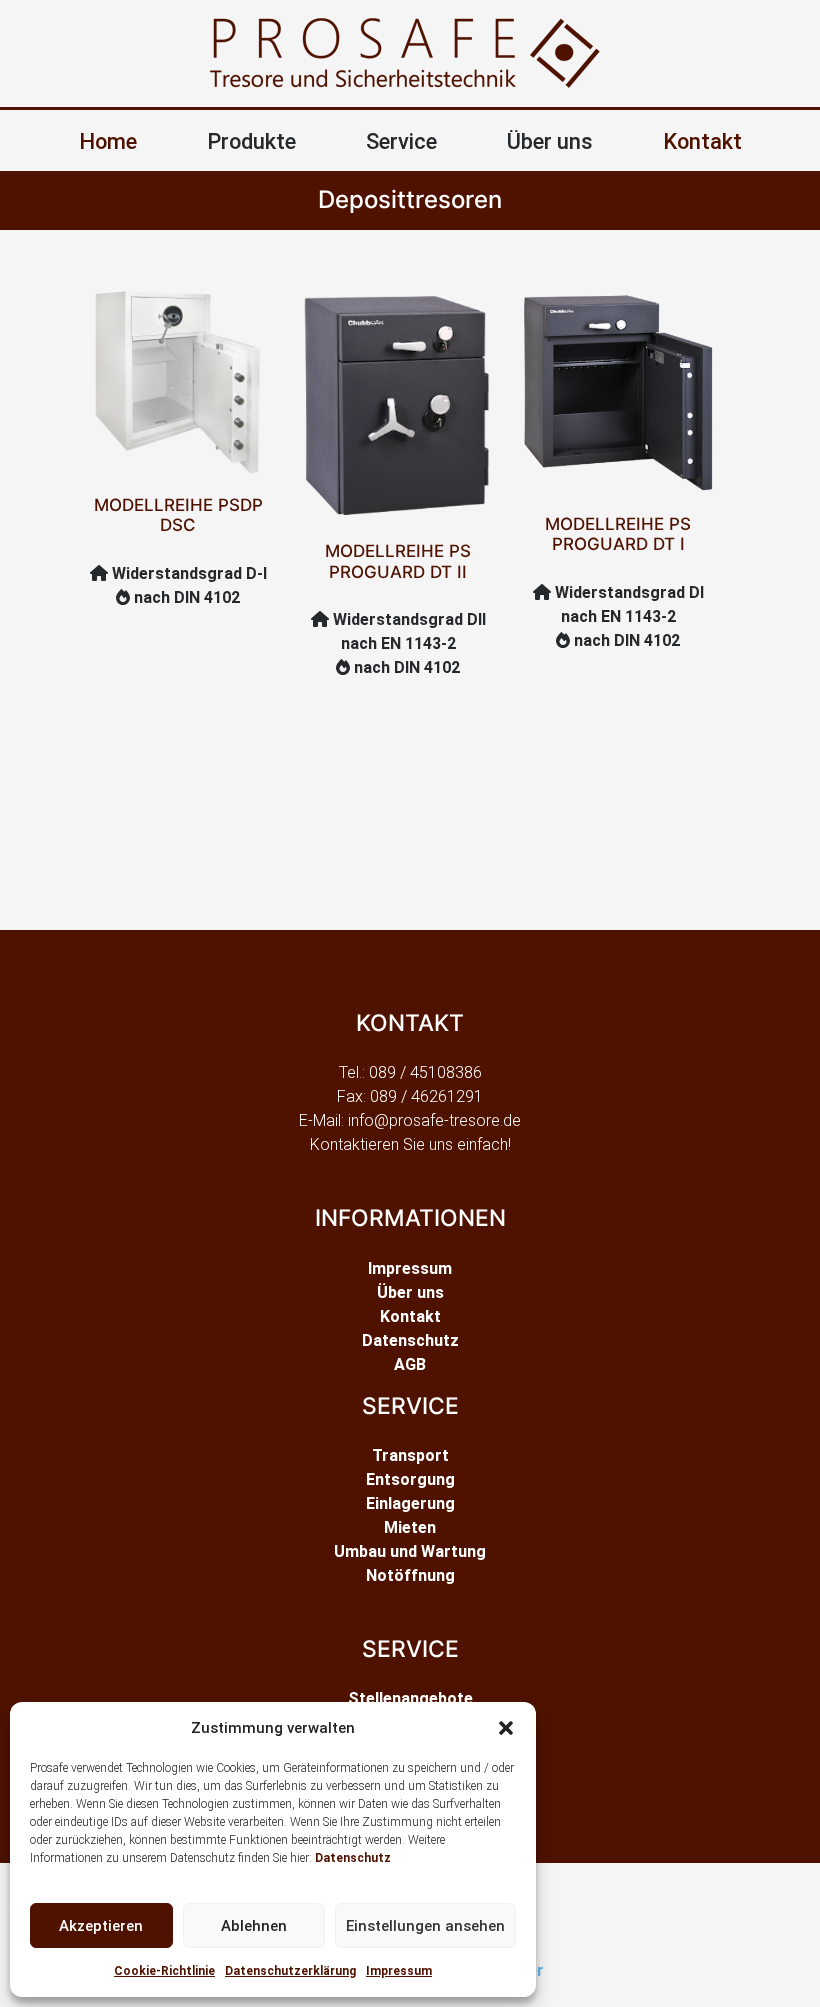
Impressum (399, 1971)
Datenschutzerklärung (290, 1971)
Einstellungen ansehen (425, 1926)
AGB (410, 1364)
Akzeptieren (101, 1926)
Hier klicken (198, 352)
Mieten (410, 1527)
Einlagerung (410, 1503)
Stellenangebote (410, 1698)
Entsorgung (410, 1479)
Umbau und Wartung (410, 1551)
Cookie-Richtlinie (164, 1971)
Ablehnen (254, 1926)
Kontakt (702, 141)
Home (108, 141)
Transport (410, 1455)
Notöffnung (410, 1575)
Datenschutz (353, 1858)
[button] (506, 1728)
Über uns (410, 1292)
